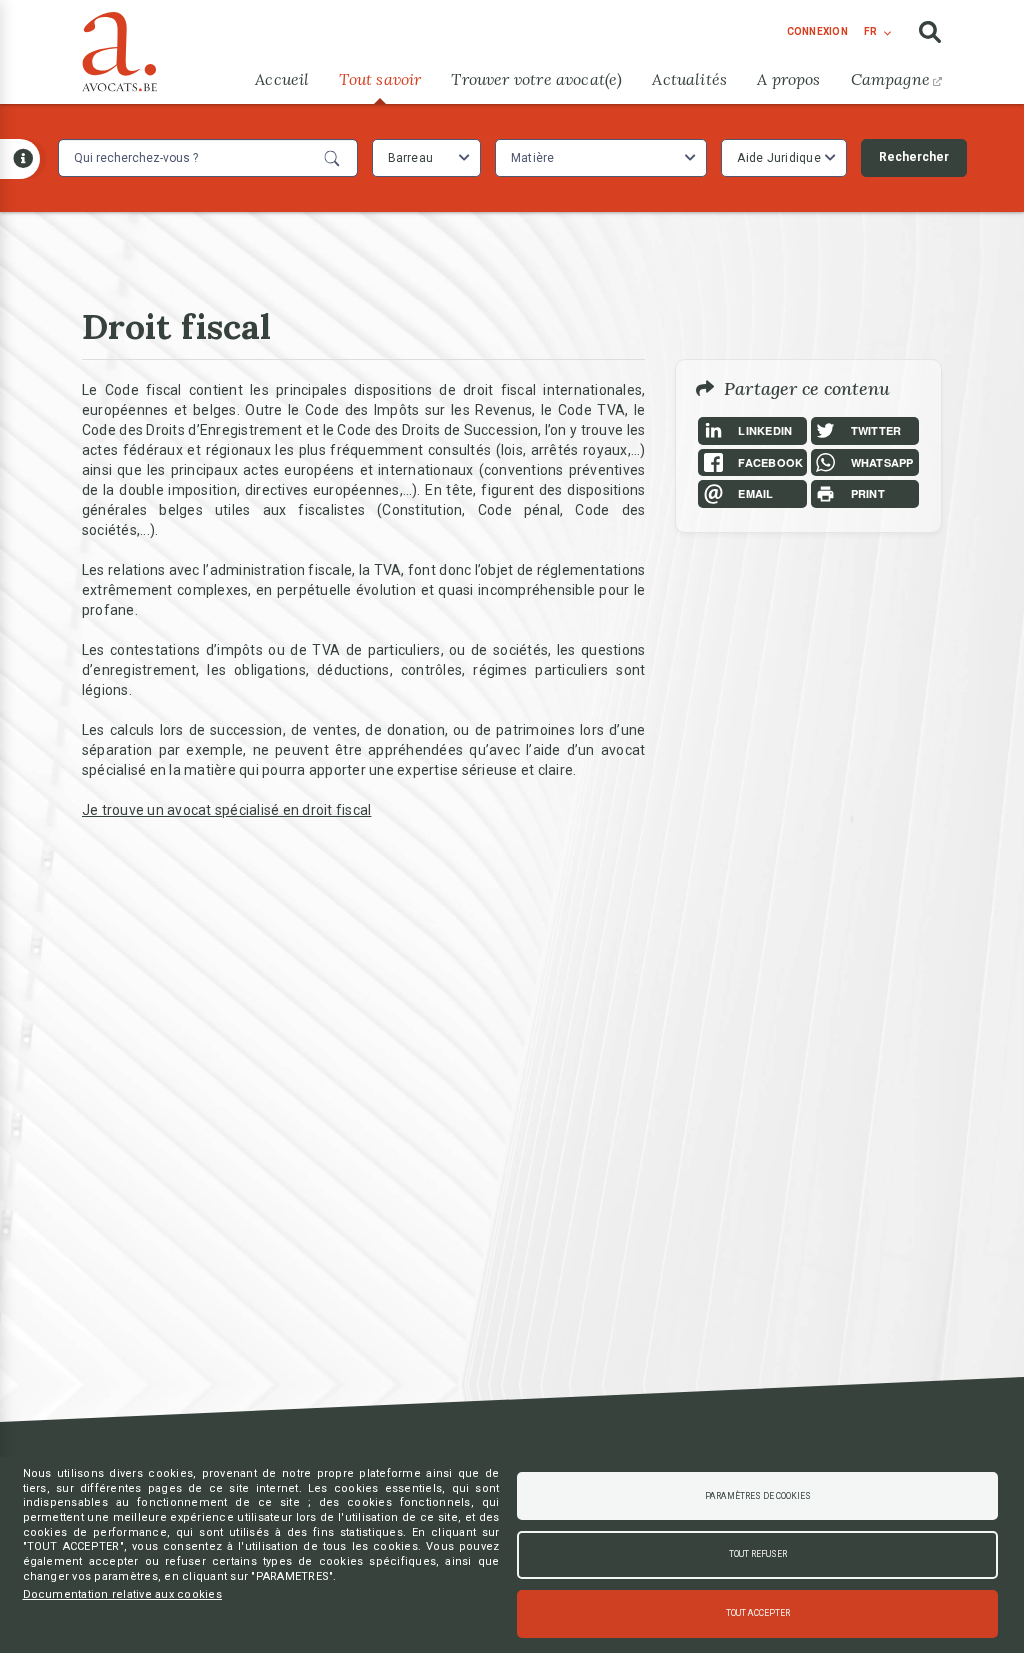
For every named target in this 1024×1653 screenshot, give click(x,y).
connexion (817, 31)
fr (870, 31)
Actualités (689, 79)
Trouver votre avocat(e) (536, 79)
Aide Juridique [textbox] (779, 158)
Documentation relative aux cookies (123, 1594)
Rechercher (914, 157)
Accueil (282, 79)
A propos (788, 79)
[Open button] (20, 159)
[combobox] (426, 158)
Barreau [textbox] (411, 158)
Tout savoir (380, 79)
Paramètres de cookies (758, 1496)
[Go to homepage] (119, 47)
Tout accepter (758, 1613)
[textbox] (535, 158)
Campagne (890, 79)
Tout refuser (758, 1554)
